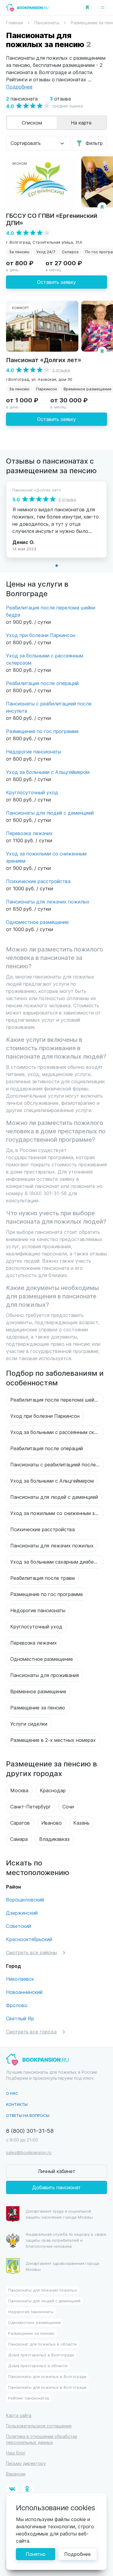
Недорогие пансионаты (34, 751)
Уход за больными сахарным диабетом (56, 1562)
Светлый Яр (20, 2018)
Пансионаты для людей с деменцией (50, 813)
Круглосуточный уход (32, 792)
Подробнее (77, 2554)
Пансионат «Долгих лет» (44, 360)
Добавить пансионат (56, 2187)
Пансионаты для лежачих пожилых (48, 902)
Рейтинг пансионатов (29, 2398)
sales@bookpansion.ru (29, 2152)
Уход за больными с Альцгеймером (48, 772)
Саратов (20, 1823)
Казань (81, 1823)
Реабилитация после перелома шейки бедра (57, 1400)
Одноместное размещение (37, 922)
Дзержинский (22, 1913)
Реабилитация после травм (42, 1578)
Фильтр (94, 143)
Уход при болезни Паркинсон (41, 635)
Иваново (52, 1823)
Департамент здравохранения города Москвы (62, 2266)
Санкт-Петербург (31, 1807)
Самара (19, 1839)
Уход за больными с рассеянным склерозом (57, 1432)
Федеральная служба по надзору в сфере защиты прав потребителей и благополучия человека (66, 2240)
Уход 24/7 (46, 252)
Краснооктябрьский (29, 1939)
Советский (19, 1926)
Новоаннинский (24, 1992)
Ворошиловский (25, 1900)
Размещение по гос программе (42, 731)
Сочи (68, 1807)
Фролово (17, 2005)
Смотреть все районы (31, 1952)
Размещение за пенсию (38, 1707)
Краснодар (53, 1790)
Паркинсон (47, 389)
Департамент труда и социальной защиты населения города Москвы (59, 2214)
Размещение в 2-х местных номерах (53, 1740)
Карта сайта (19, 2415)
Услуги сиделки (29, 1724)
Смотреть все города (31, 2032)
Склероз (70, 252)
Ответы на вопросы (28, 2115)
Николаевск (20, 1979)
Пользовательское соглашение (39, 2426)
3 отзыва (61, 370)
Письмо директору (26, 2463)
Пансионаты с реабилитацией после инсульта (57, 1464)
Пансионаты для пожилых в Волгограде (47, 2376)
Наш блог (16, 2453)
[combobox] (38, 143)
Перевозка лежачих (29, 833)
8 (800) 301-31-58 (30, 2131)
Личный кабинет (57, 2171)
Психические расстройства (38, 881)
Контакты (17, 2104)
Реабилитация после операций (42, 683)
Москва (19, 1790)
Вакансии (16, 2474)
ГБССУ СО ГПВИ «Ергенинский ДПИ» (52, 219)
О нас (12, 2093)
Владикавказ (54, 1839)
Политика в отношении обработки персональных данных (42, 2439)
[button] (57, 566)
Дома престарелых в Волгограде (41, 2355)
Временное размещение (38, 1691)
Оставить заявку (56, 282)
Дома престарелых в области (38, 2366)
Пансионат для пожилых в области (42, 2344)
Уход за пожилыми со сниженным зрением (57, 1513)
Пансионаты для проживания (45, 1675)
